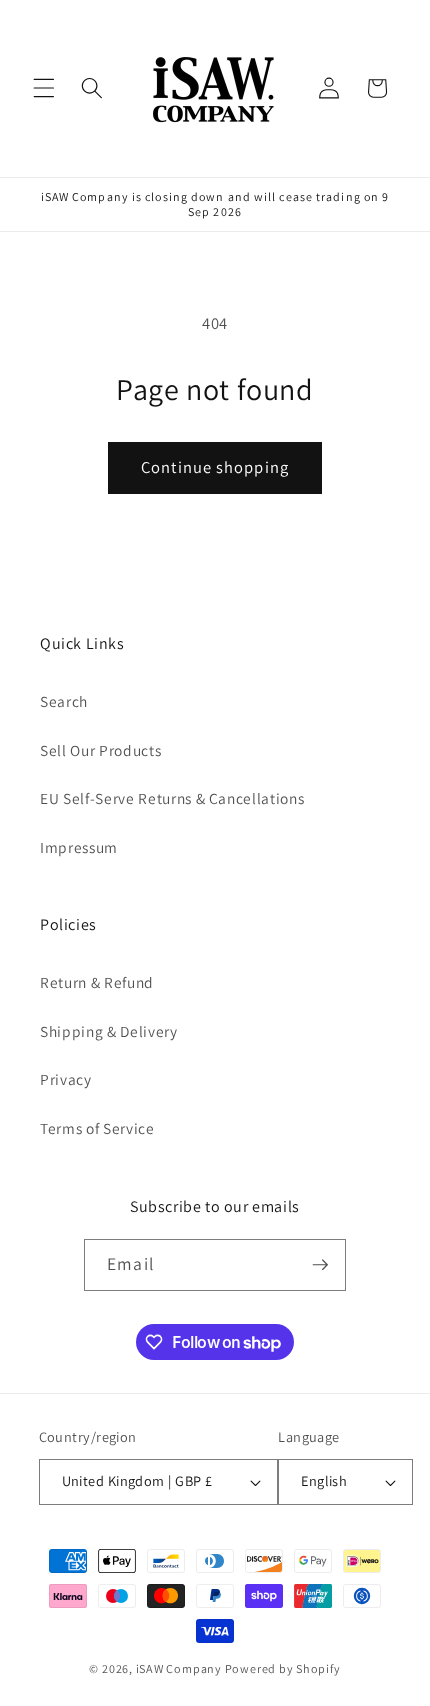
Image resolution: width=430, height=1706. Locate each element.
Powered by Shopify (283, 1668)
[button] (44, 88)
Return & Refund (97, 982)
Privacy (66, 1079)
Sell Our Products (100, 750)
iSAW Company (179, 1668)
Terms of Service (97, 1128)
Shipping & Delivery (109, 1031)
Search (64, 701)
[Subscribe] (320, 1265)
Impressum (79, 847)
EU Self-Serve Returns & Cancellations (172, 798)
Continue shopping (215, 467)
